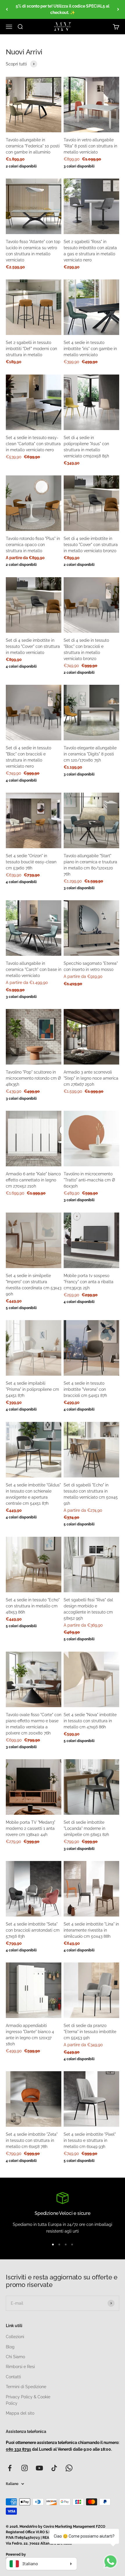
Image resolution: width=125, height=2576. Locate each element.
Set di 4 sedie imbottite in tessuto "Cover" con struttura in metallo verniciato (33, 646)
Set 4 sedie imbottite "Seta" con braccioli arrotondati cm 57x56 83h (33, 1930)
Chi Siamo (15, 2357)
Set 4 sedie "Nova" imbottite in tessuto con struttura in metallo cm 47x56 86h (90, 1721)
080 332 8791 (18, 2449)
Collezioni (15, 2337)
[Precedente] (7, 9)
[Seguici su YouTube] (39, 2468)
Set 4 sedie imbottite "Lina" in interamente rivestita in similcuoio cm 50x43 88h (91, 1930)
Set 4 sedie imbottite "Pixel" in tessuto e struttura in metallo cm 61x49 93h (90, 2140)
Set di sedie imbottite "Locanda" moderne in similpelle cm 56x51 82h (86, 1828)
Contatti (13, 2377)
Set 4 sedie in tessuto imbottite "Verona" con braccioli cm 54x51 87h (85, 1389)
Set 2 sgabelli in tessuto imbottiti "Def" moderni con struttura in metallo (31, 349)
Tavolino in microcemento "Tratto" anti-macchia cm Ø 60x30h (89, 1180)
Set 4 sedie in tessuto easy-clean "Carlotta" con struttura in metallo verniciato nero (33, 444)
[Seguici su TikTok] (54, 2468)
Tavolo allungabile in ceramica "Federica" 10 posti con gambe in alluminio (33, 146)
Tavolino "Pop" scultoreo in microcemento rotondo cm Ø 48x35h (33, 1078)
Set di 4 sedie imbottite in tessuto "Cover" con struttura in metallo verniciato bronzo (91, 545)
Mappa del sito (20, 2413)
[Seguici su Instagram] (25, 2468)
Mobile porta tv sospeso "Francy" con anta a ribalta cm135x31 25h (89, 1282)
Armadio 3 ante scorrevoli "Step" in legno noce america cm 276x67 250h (91, 1078)
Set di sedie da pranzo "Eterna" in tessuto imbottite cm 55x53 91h (90, 2032)
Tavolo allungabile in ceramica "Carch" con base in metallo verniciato (34, 969)
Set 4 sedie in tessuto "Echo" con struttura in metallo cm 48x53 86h (33, 1606)
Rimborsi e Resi (20, 2367)
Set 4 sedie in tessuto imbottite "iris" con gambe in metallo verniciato (90, 349)
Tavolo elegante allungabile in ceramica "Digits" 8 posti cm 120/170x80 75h (90, 754)
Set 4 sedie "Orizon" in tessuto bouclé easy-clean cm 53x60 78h (31, 862)
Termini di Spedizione (26, 2387)
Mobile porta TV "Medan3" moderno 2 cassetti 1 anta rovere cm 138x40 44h (31, 1828)
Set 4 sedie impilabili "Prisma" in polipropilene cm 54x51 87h (32, 1389)
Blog (10, 2347)
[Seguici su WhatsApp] (69, 2468)
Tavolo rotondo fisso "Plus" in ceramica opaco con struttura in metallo (33, 545)
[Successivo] (118, 9)
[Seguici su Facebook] (10, 2468)
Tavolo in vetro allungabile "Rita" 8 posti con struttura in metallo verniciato (90, 146)
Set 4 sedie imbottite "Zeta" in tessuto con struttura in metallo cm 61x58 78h (32, 2140)
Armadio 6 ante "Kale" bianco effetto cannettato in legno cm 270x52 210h (33, 1180)
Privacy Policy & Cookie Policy (28, 2400)
